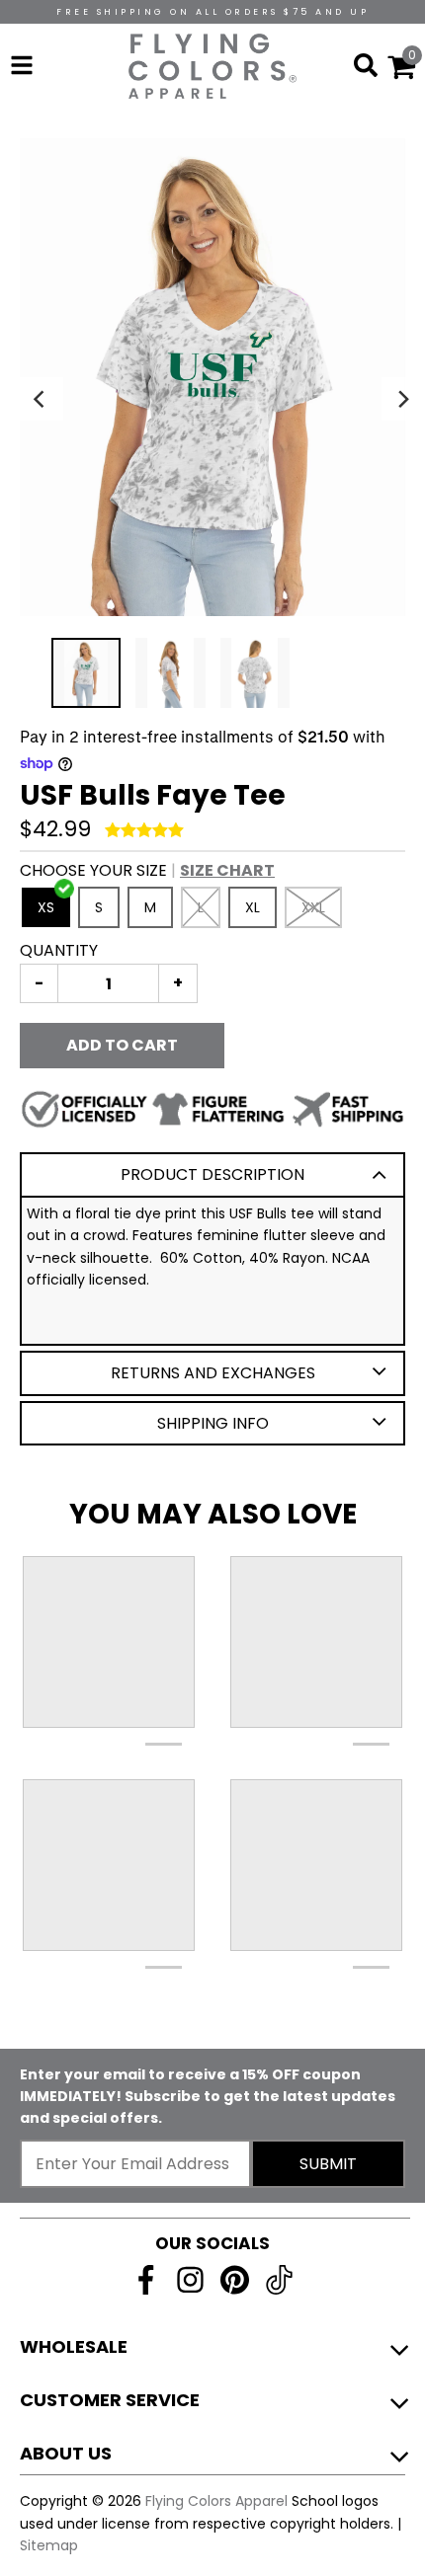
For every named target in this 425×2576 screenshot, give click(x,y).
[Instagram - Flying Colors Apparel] (190, 2280)
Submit (328, 2164)
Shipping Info (213, 1423)
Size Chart (227, 870)
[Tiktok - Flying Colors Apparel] (279, 2280)
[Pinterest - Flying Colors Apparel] (235, 2280)
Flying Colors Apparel (216, 2501)
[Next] (403, 399)
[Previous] (42, 399)
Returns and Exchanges (213, 1373)
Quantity (59, 950)
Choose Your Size (147, 870)
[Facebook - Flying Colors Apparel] (146, 2280)
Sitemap (49, 2545)
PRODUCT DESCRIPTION (212, 1174)
